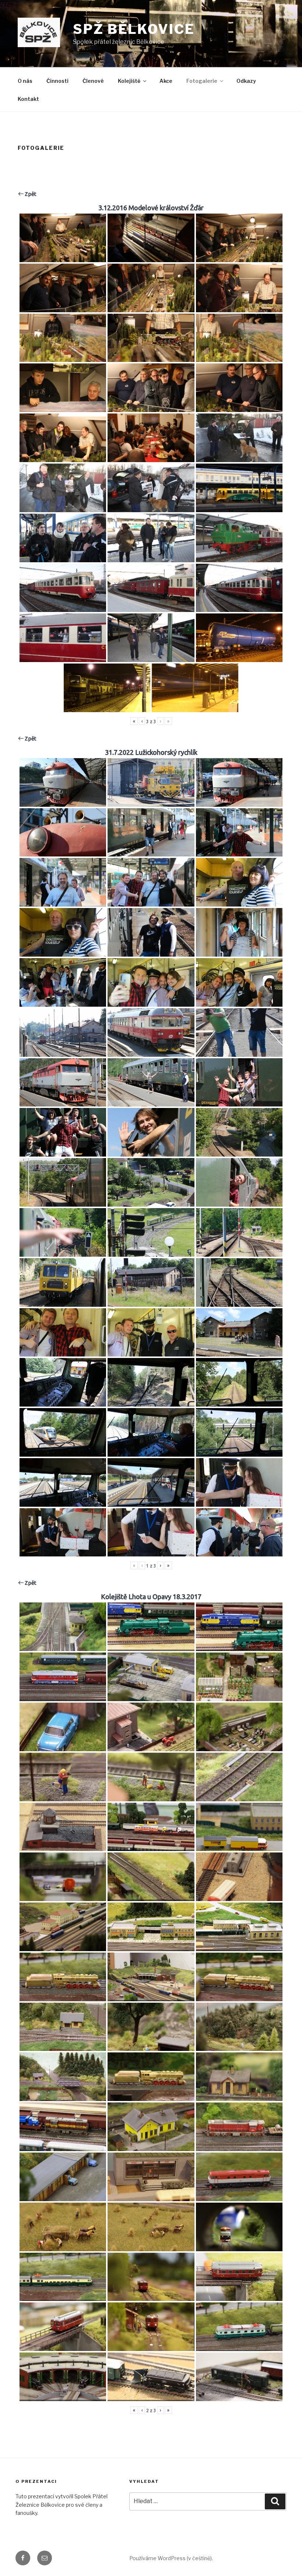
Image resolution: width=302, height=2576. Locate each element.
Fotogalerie (202, 81)
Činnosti (57, 81)
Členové (93, 81)
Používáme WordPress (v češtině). (171, 2558)
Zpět (30, 194)
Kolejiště (129, 81)
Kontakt (28, 99)
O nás (25, 81)
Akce (166, 81)
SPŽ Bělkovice (134, 29)
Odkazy (246, 81)
